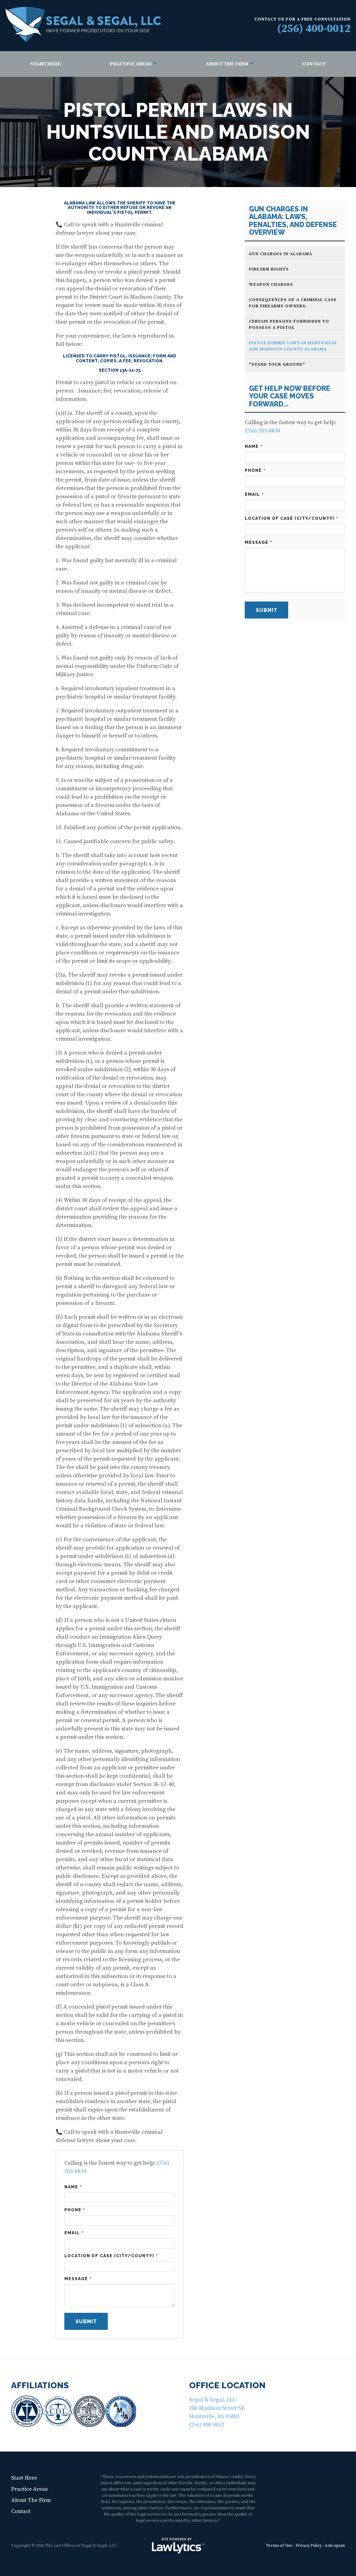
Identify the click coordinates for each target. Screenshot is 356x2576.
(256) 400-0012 (314, 29)
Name (73, 2187)
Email (74, 2233)
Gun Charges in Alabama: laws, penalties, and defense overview (293, 221)
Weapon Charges (271, 285)
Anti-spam (335, 2546)
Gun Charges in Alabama (281, 254)
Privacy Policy (309, 2546)
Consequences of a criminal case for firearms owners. (293, 303)
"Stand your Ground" (277, 365)
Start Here (45, 64)
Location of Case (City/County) (111, 2256)
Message (78, 2279)
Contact (314, 64)
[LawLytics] (178, 2546)
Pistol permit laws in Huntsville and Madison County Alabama (293, 346)
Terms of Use (279, 2546)
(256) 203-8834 (262, 431)
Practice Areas (131, 64)
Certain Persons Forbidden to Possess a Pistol (289, 325)
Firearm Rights (269, 269)
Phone (75, 2210)
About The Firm (227, 64)
